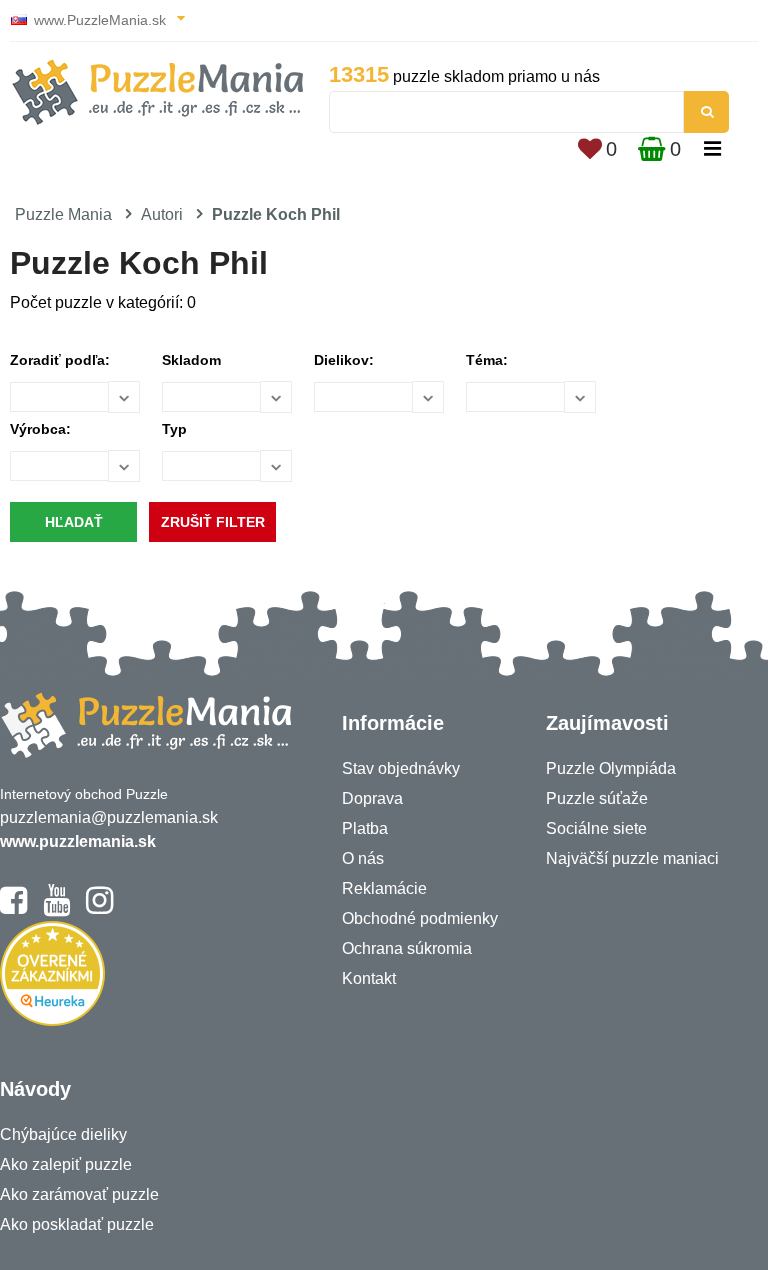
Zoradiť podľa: (60, 360)
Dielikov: (344, 360)
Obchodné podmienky (420, 918)
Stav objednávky (401, 768)
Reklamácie (384, 888)
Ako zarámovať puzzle (79, 1194)
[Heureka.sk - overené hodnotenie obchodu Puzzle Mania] (52, 1020)
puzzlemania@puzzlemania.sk (109, 817)
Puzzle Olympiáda (611, 768)
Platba (365, 828)
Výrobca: (40, 429)
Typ (174, 429)
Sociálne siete (596, 828)
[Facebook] (13, 909)
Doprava (372, 798)
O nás (363, 858)
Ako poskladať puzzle (77, 1224)
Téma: (487, 360)
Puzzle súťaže (597, 798)
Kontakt (369, 978)
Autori (162, 214)
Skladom (191, 360)
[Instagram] (99, 909)
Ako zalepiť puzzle (66, 1164)
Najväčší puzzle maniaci (632, 858)
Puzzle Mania (63, 214)
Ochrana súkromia (407, 948)
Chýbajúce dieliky (63, 1134)
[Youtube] (56, 909)
